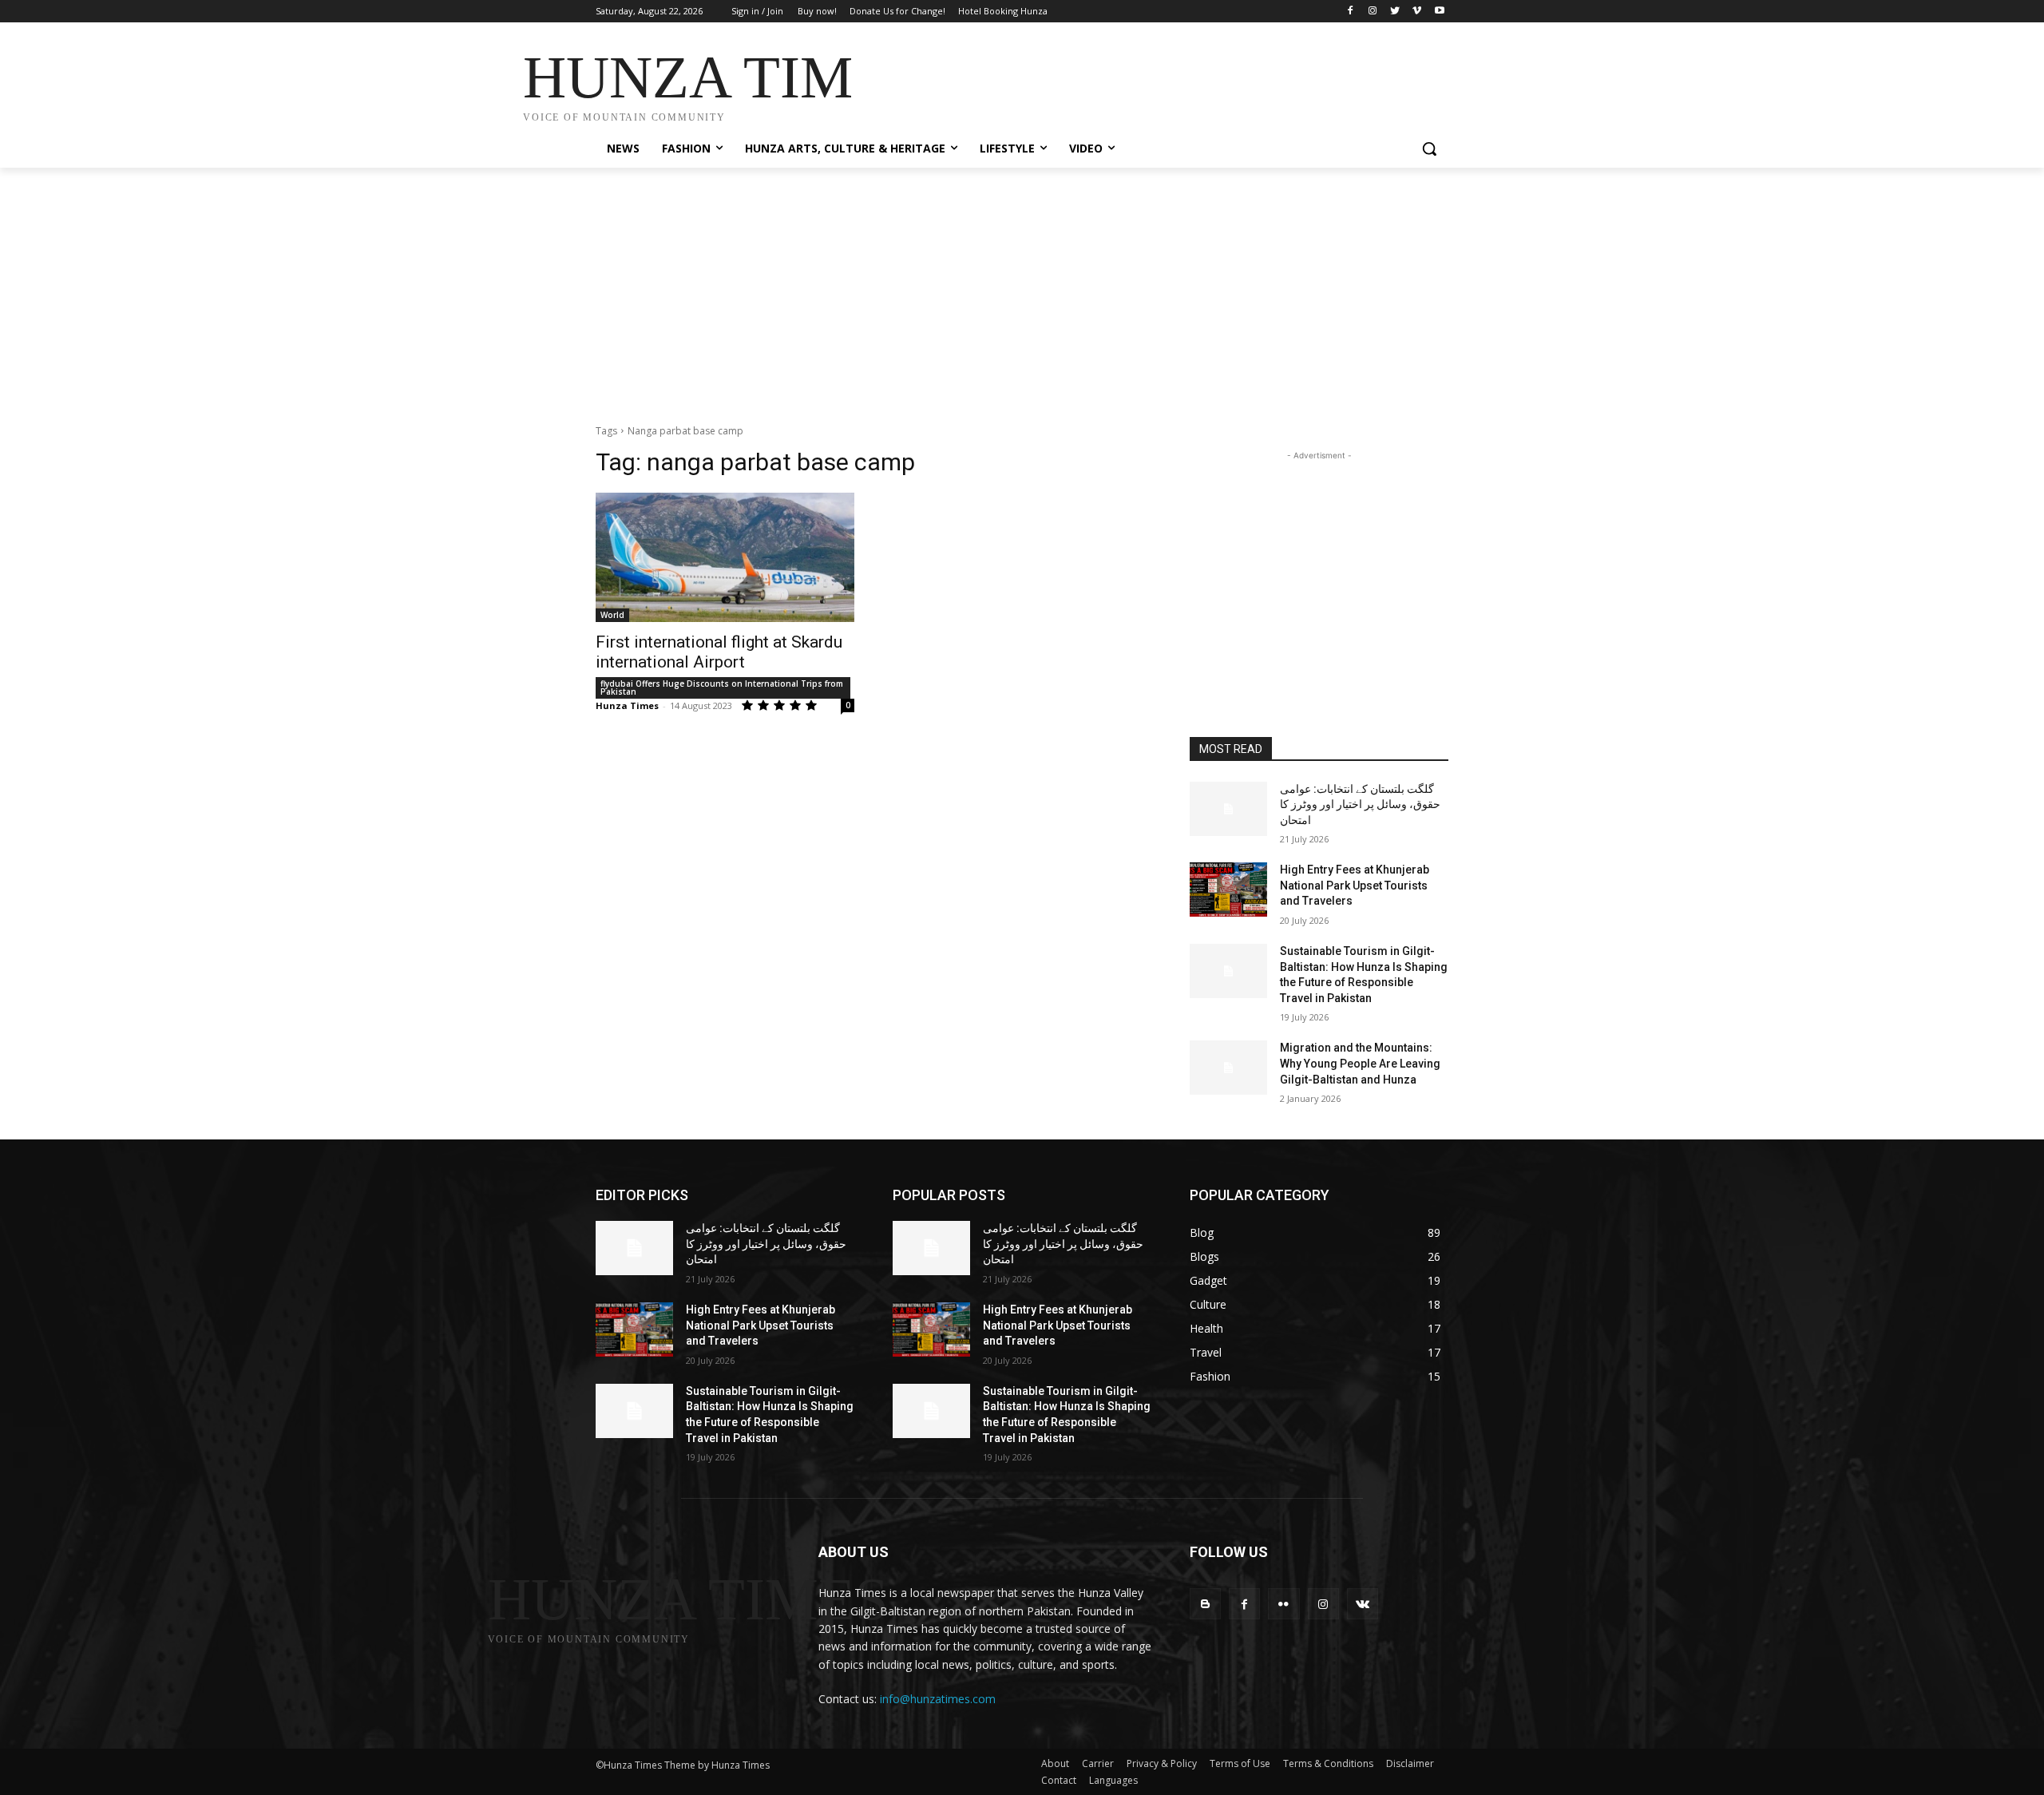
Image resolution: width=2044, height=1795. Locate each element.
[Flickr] (1283, 1604)
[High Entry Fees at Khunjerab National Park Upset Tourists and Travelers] (1228, 890)
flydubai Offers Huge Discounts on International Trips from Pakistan (722, 687)
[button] (1429, 149)
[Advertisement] (1142, 81)
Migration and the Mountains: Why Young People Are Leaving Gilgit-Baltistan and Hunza (1360, 1063)
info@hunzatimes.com (938, 1699)
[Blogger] (1205, 1604)
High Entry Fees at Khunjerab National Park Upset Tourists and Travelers (1355, 885)
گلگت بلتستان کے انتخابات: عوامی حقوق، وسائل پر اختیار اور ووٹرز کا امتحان (1360, 804)
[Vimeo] (1417, 12)
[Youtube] (1439, 12)
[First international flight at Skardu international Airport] (725, 557)
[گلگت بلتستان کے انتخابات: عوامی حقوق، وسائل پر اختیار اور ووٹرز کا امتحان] (1228, 809)
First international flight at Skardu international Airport (719, 652)
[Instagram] (1373, 12)
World (612, 615)
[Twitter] (1395, 12)
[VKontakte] (1363, 1604)
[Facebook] (1351, 12)
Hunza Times (627, 705)
